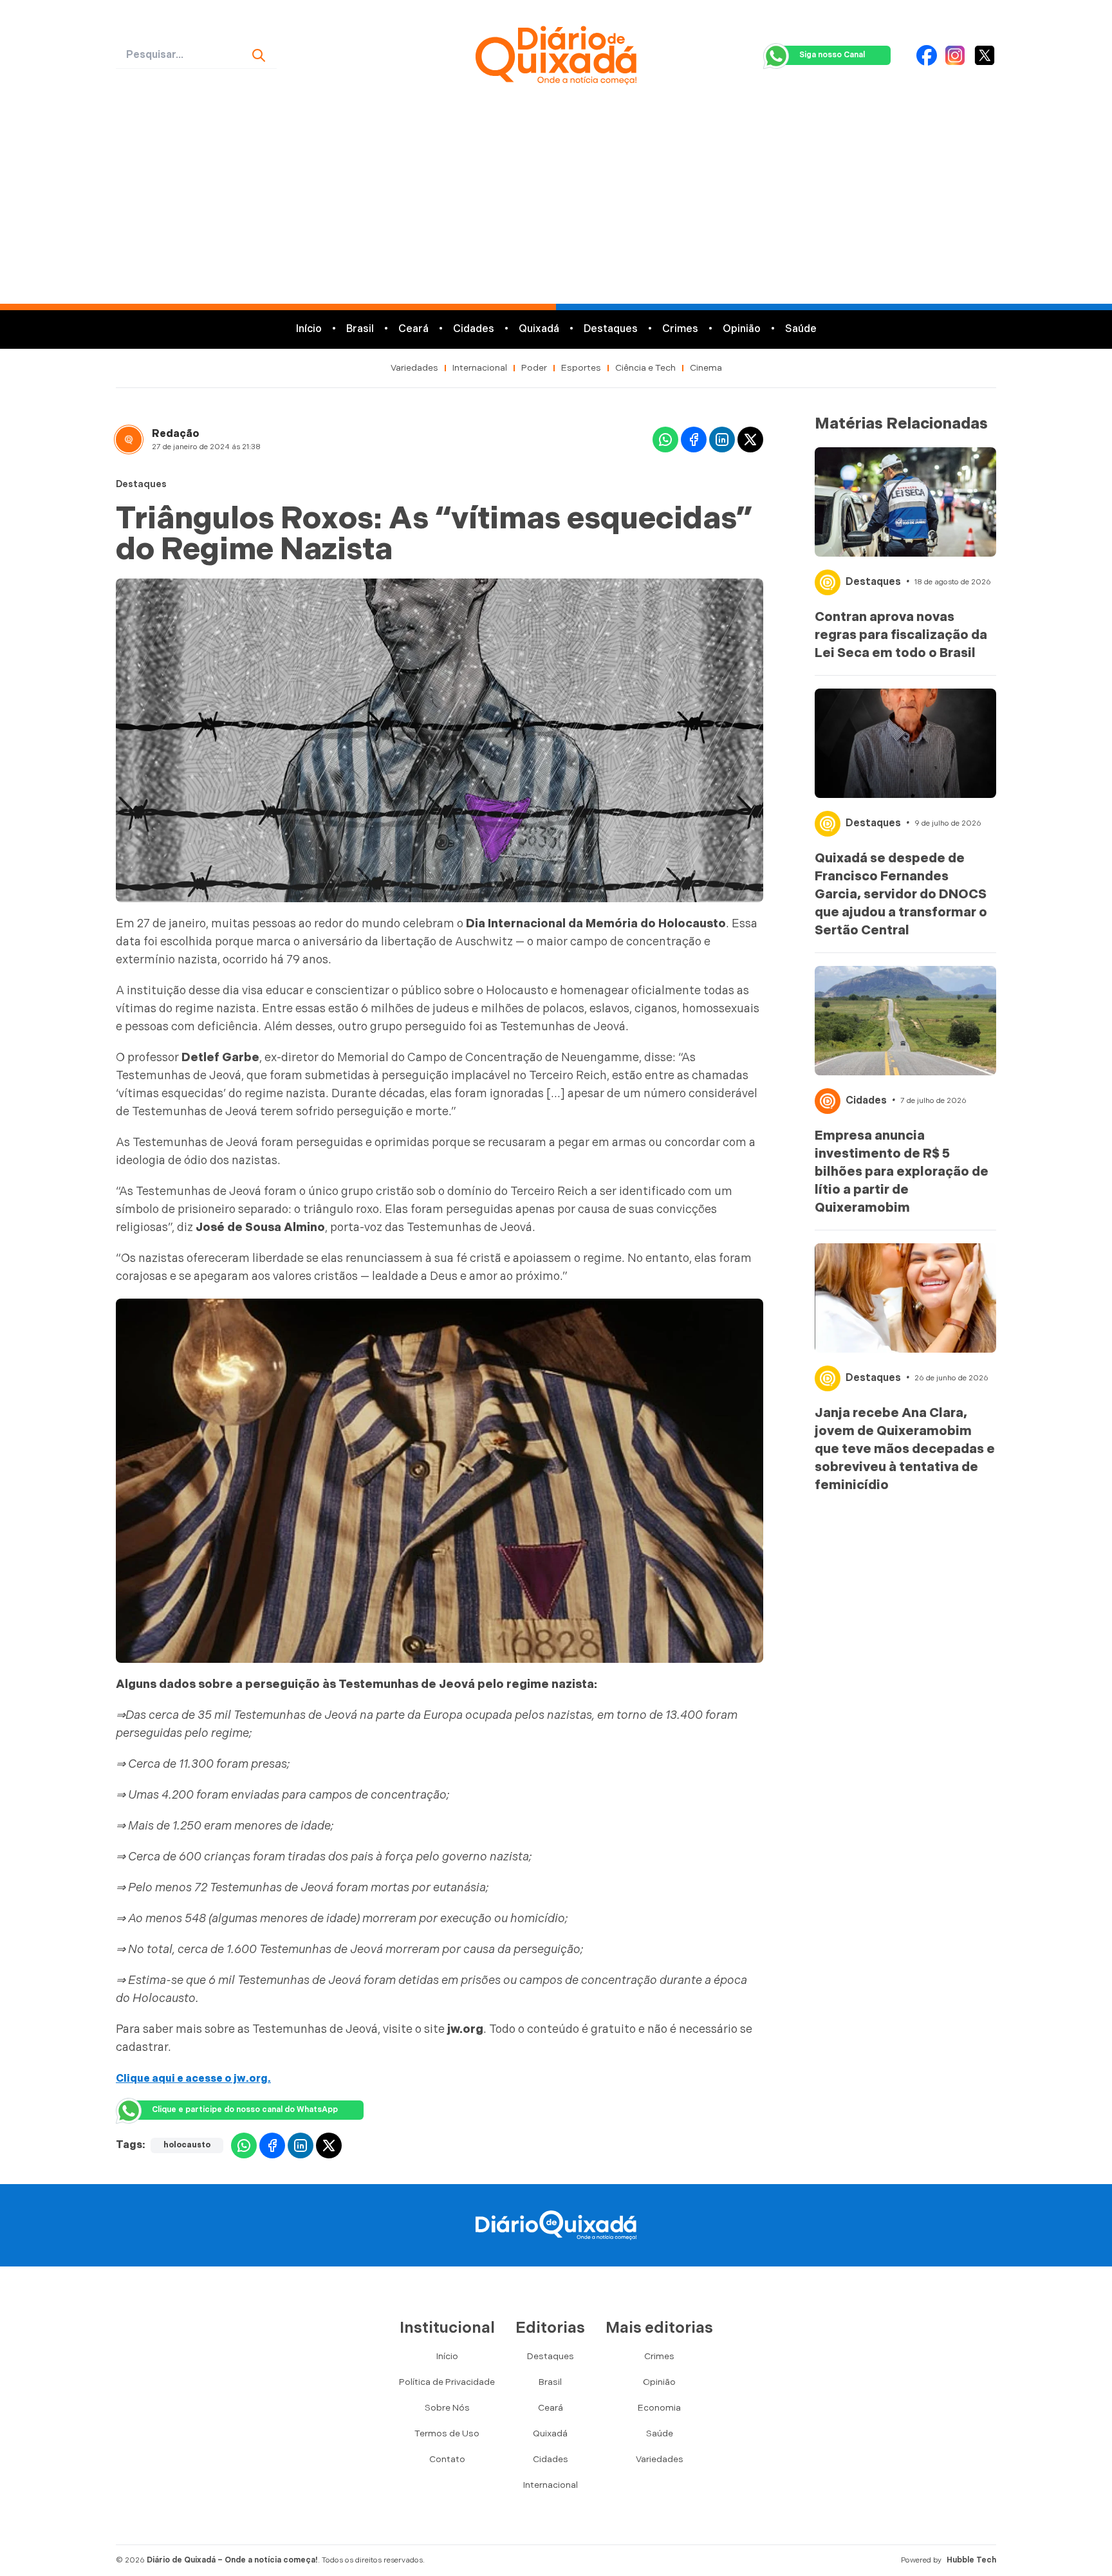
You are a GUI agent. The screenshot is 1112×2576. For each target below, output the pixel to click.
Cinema (706, 368)
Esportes (581, 368)
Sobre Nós (447, 2408)
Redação (176, 434)
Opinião (742, 329)
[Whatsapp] (665, 440)
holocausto (187, 2145)
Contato (447, 2459)
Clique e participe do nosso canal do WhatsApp (245, 2110)
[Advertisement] (556, 207)
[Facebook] (927, 55)
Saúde (801, 329)
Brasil (360, 329)
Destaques (611, 329)
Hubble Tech (971, 2560)
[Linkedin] (722, 440)
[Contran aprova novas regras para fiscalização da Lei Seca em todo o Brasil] (905, 502)
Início (309, 329)
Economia (659, 2408)
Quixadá (539, 329)
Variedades (414, 368)
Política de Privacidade (447, 2382)
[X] (985, 55)
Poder (534, 368)
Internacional (480, 368)
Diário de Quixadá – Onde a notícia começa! (232, 2560)
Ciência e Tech (645, 368)
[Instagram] (955, 55)
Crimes (680, 329)
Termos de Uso (447, 2433)
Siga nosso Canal (832, 55)
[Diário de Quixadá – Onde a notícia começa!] (556, 55)
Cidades (474, 329)
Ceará (413, 329)
